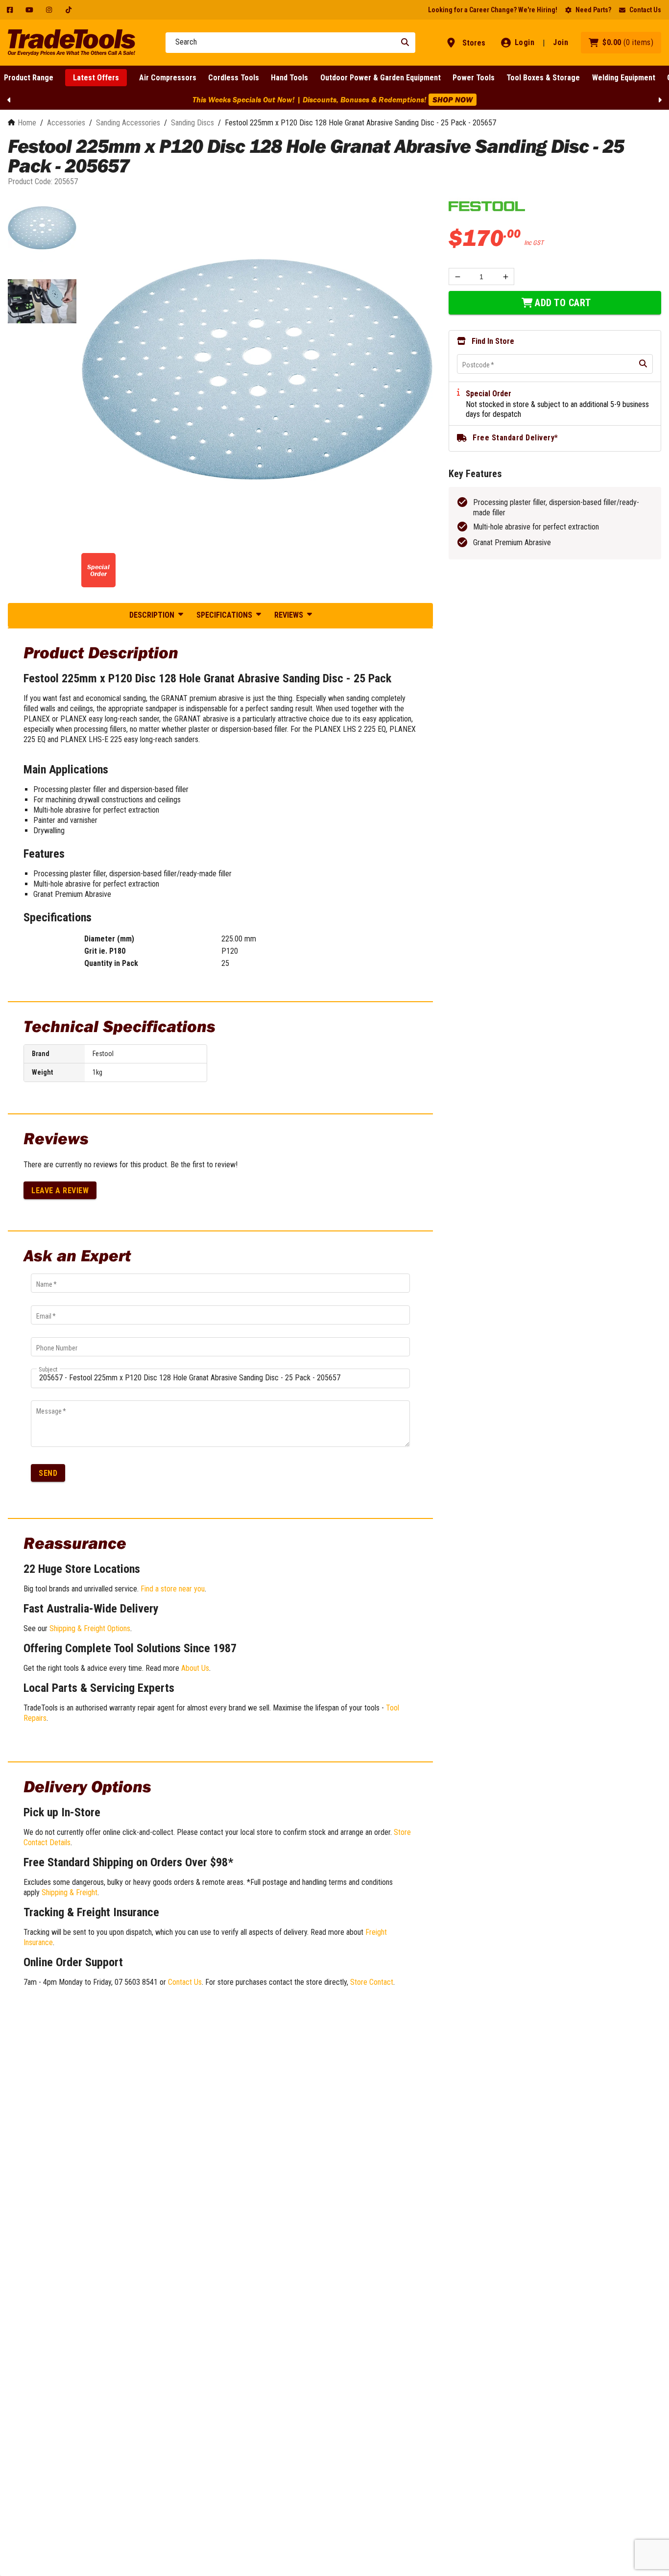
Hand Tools (289, 78)
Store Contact (372, 1982)
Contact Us (645, 10)
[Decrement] (457, 277)
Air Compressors (168, 78)
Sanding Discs (192, 123)
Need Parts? (593, 10)
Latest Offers (96, 78)
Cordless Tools (234, 78)
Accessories (66, 123)
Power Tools (474, 78)
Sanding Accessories (128, 123)
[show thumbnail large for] (257, 369)
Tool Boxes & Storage (543, 78)
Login (525, 42)
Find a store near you (173, 1589)
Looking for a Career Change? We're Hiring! (493, 10)
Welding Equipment (624, 78)
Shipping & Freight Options (90, 1628)
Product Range (29, 78)
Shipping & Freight (70, 1892)
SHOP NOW (255, 99)
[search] (643, 364)
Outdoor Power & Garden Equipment (381, 78)
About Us (195, 1668)
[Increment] (506, 277)
